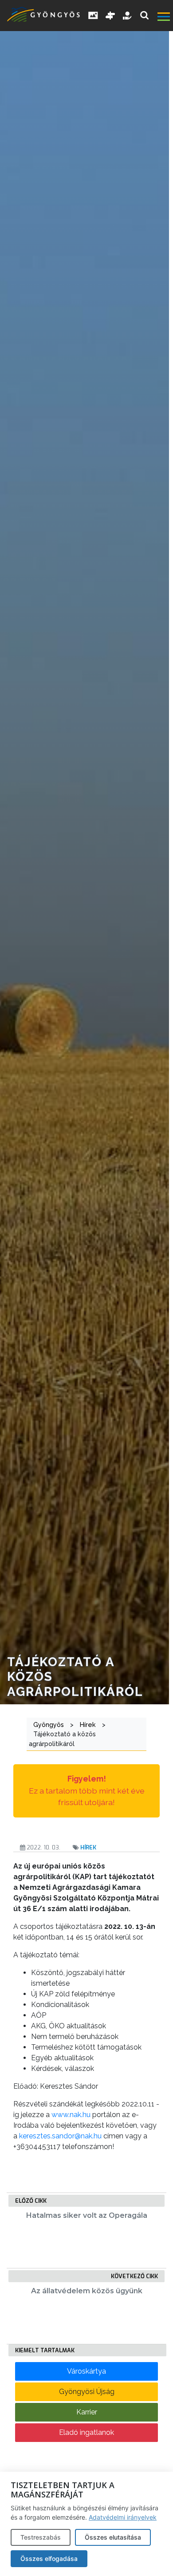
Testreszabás (41, 2537)
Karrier (87, 2412)
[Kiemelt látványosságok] (110, 16)
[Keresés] (144, 15)
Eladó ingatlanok (86, 2432)
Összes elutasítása (113, 2537)
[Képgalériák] (93, 16)
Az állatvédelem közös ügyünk (87, 2291)
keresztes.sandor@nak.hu (60, 2136)
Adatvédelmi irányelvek (123, 2517)
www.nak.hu (71, 2115)
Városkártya (86, 2371)
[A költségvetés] (128, 16)
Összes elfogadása (49, 2558)
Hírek (88, 1847)
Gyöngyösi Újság (87, 2392)
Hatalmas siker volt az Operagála (87, 2215)
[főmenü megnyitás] (164, 18)
